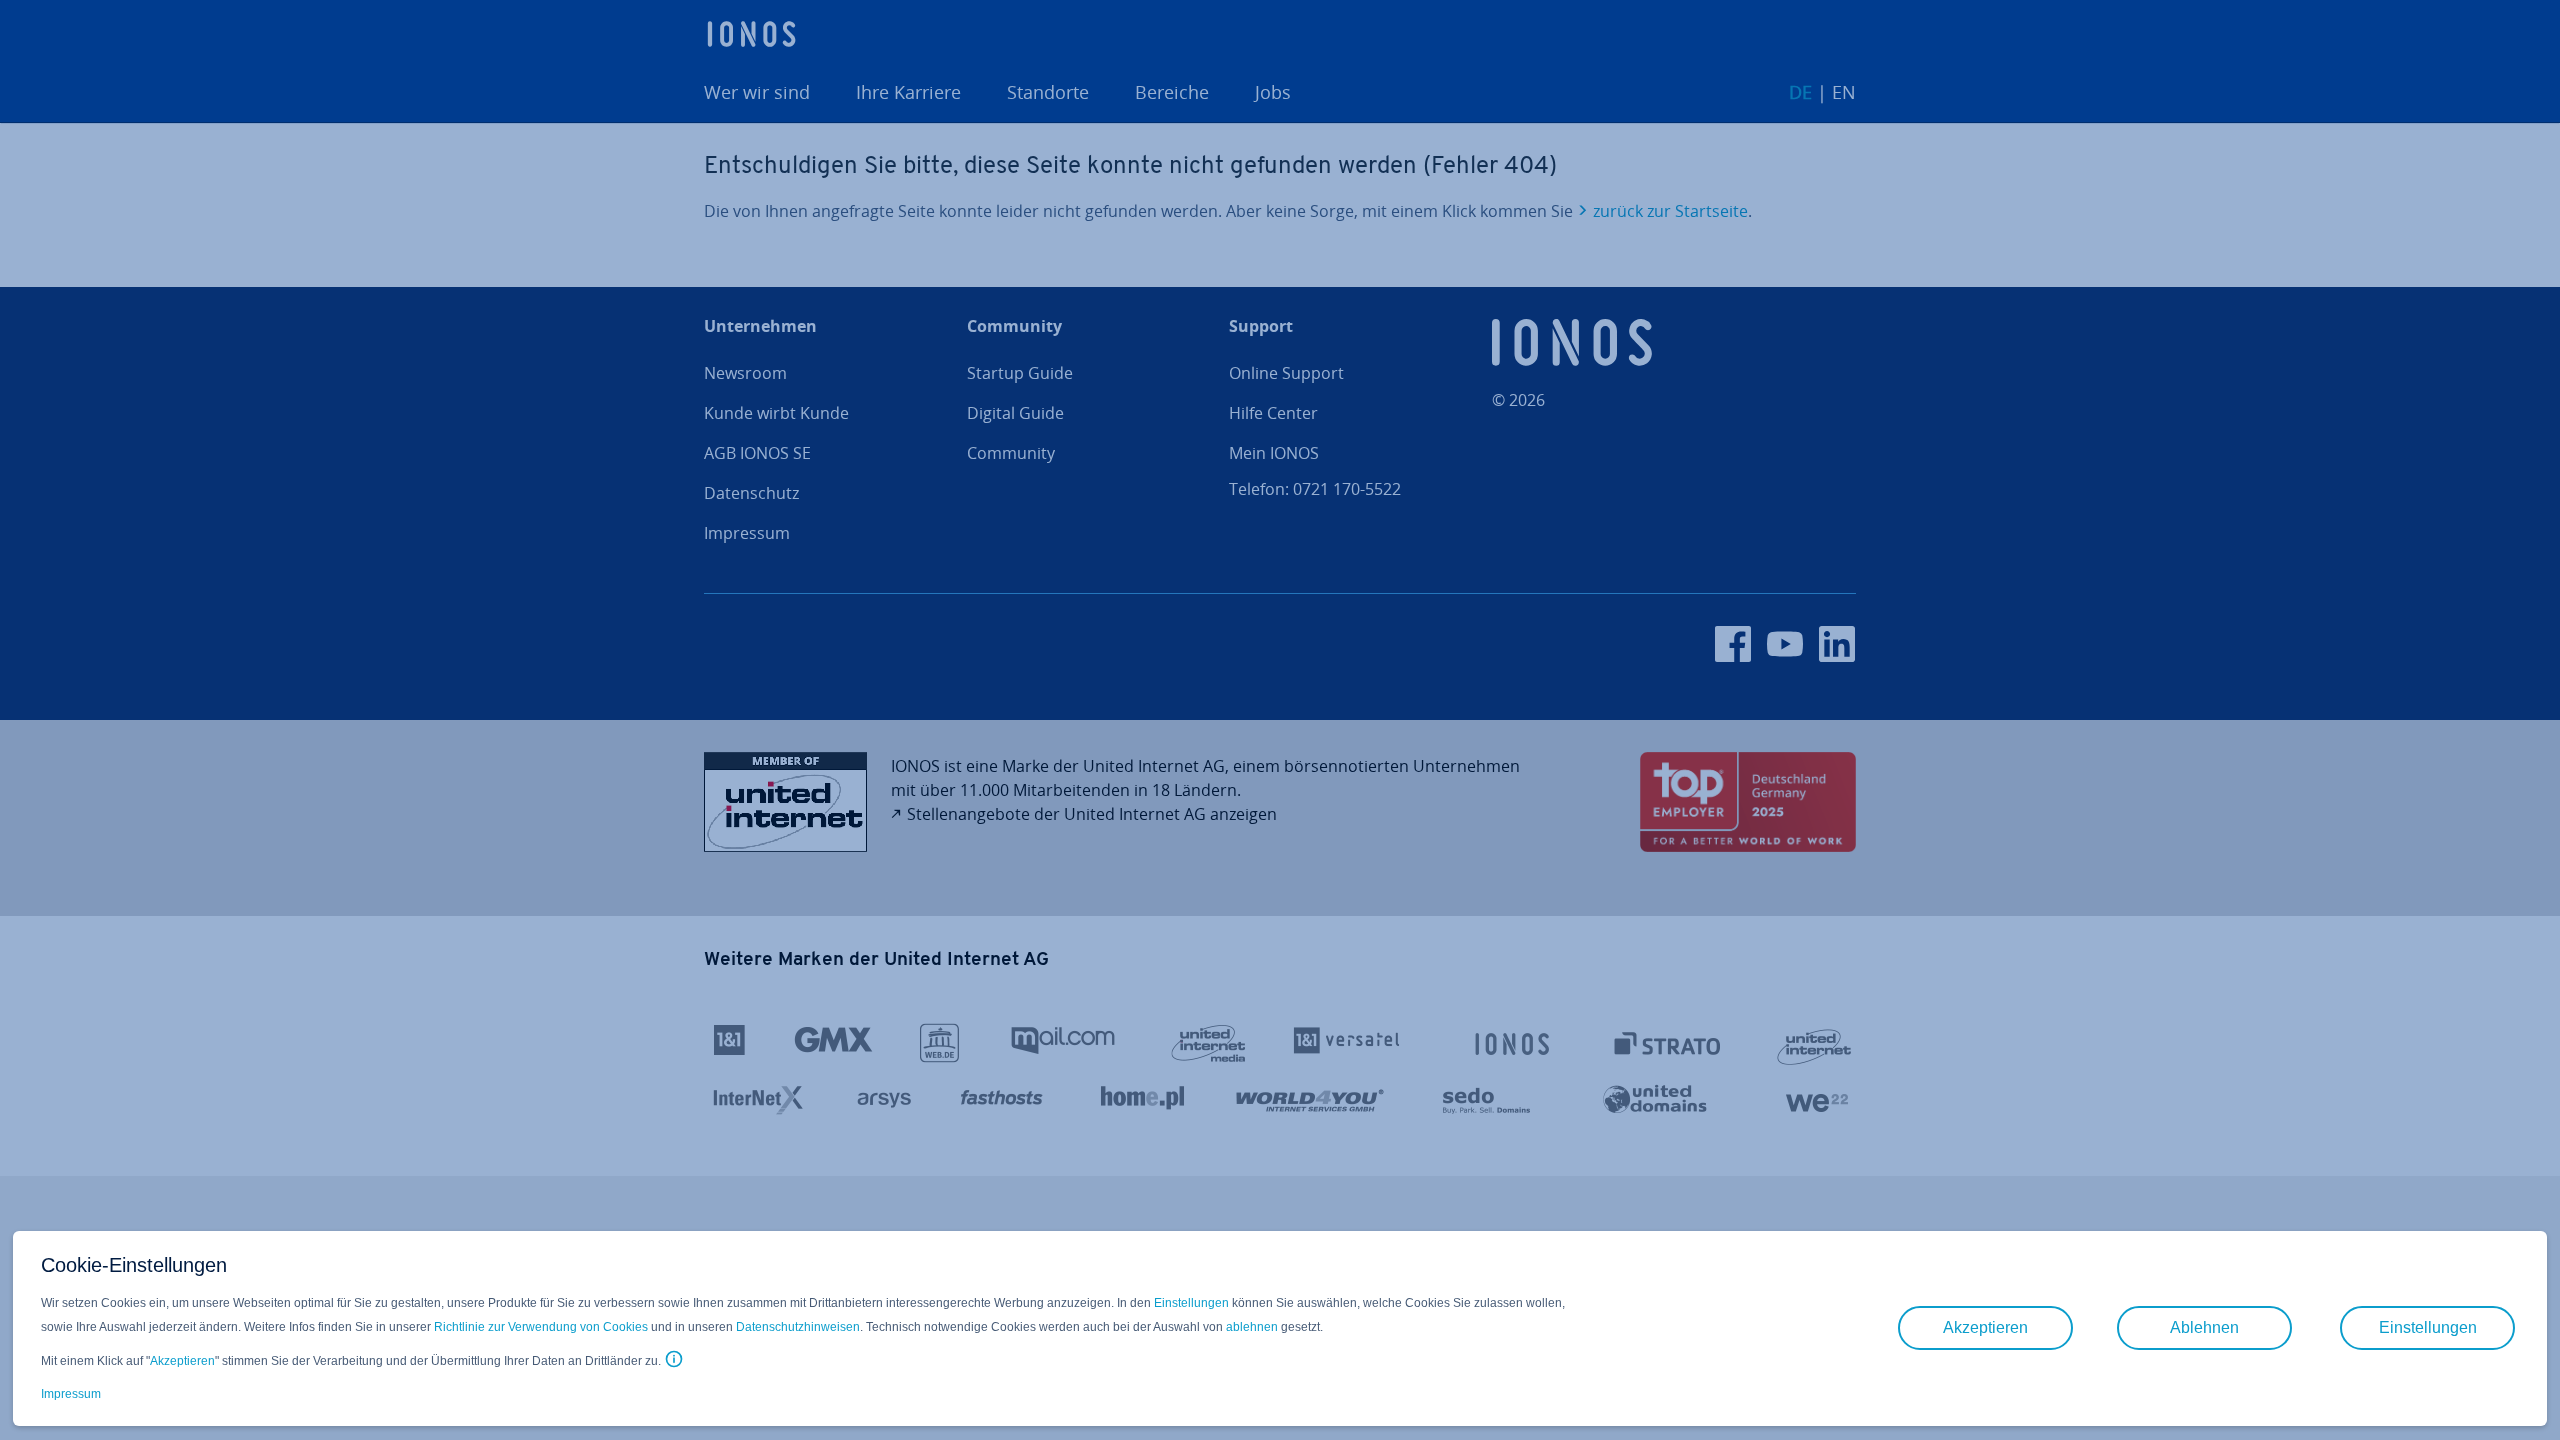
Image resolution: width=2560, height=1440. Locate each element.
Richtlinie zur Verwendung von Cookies (541, 1327)
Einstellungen (1191, 1303)
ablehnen (1252, 1327)
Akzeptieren (182, 1361)
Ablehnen (2204, 1327)
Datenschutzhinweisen (798, 1327)
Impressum (71, 1394)
